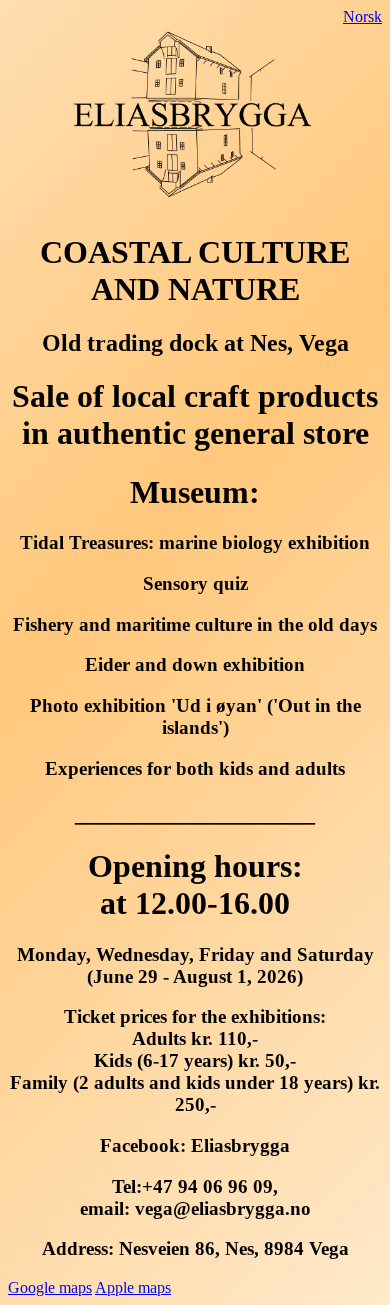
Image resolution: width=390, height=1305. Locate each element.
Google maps (50, 1287)
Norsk (362, 16)
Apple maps (133, 1287)
